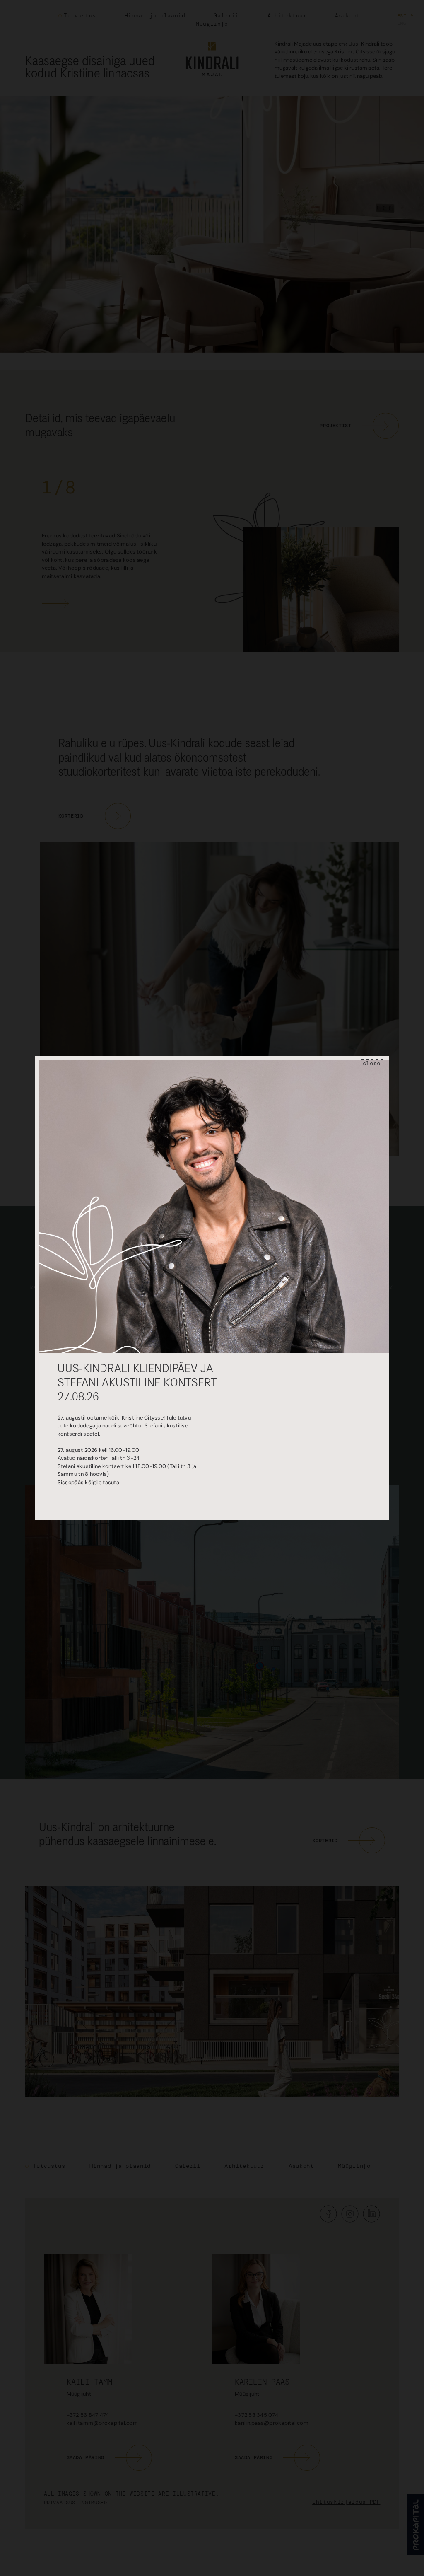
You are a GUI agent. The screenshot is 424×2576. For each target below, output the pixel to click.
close (372, 1063)
